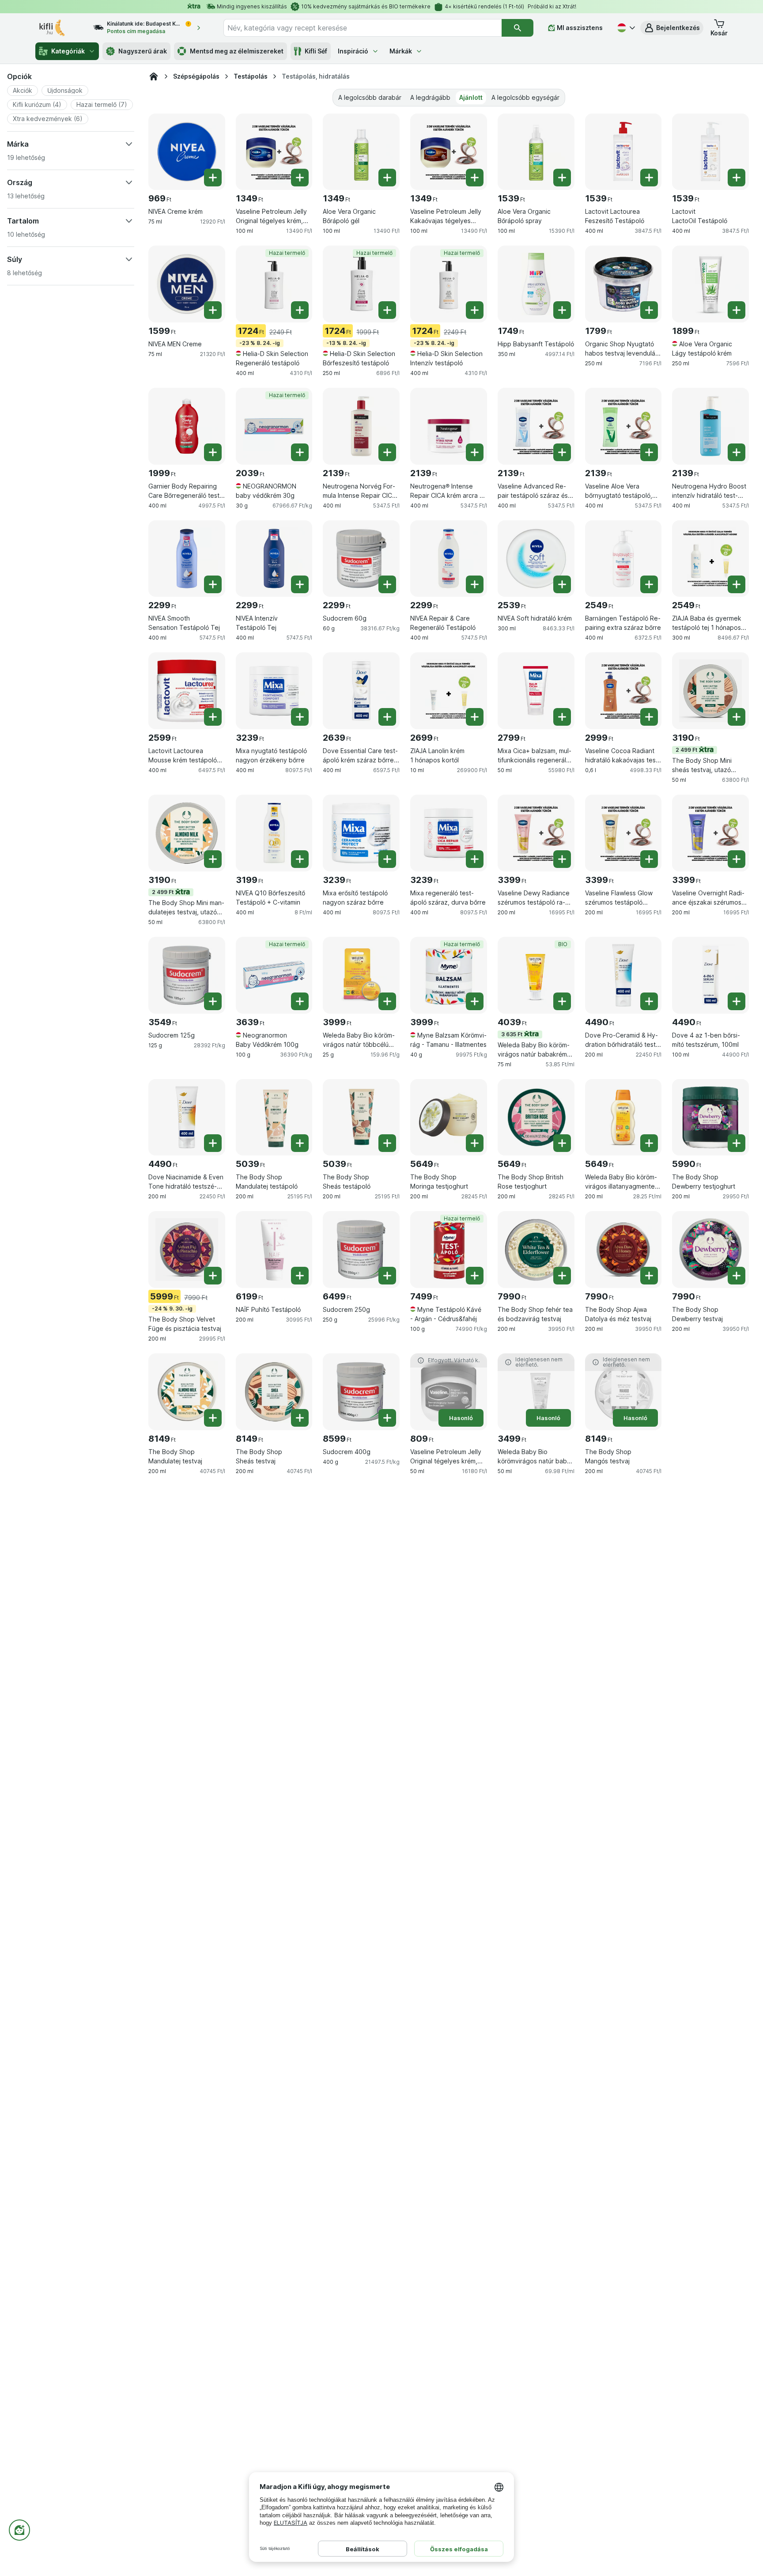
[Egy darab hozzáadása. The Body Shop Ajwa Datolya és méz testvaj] (649, 1276)
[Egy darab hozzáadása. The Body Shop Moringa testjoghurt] (475, 1143)
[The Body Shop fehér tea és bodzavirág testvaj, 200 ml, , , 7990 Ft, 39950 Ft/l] (536, 1250)
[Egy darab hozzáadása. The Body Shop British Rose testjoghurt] (562, 1143)
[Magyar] (625, 28)
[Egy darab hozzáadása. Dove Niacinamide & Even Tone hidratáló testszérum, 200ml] (213, 1143)
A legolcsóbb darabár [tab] (370, 97)
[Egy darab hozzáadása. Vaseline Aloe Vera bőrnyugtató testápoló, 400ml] (649, 452)
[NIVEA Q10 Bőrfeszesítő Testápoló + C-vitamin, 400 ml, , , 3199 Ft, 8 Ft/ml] (274, 833)
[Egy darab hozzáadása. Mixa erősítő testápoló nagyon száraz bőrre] (387, 859)
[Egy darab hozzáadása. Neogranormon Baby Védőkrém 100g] (300, 1001)
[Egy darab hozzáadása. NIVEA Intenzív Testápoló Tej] (300, 584)
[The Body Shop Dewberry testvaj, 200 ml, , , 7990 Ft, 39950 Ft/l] (710, 1250)
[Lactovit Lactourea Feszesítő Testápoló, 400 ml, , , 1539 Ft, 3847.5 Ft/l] (623, 152)
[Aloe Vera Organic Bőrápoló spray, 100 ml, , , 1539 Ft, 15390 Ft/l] (536, 152)
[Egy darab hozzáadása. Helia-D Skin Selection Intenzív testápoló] (475, 310)
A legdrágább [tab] (430, 97)
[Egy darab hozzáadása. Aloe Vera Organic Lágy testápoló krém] (737, 310)
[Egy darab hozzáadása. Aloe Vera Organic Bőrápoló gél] (387, 178)
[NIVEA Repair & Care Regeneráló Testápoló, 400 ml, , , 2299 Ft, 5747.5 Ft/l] (449, 559)
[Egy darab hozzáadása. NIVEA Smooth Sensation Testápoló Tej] (213, 584)
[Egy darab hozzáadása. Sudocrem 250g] (387, 1276)
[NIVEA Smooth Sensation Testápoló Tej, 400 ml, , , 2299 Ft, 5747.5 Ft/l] (187, 559)
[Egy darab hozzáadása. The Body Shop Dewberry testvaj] (737, 1276)
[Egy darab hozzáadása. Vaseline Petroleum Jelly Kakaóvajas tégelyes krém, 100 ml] (475, 178)
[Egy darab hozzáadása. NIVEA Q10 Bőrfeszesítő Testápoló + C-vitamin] (300, 859)
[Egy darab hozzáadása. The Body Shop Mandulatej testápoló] (300, 1143)
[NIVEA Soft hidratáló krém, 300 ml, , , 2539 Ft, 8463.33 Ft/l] (536, 559)
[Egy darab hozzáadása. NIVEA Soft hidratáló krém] (562, 584)
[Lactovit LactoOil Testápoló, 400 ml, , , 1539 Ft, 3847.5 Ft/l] (710, 152)
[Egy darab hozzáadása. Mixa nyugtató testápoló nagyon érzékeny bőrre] (300, 717)
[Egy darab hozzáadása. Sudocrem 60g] (387, 584)
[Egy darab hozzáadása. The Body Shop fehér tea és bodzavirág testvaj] (562, 1276)
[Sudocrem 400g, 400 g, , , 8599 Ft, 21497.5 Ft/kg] (361, 1392)
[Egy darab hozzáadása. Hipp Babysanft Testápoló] (562, 310)
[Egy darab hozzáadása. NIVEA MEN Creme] (213, 310)
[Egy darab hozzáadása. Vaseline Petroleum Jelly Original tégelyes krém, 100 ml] (300, 178)
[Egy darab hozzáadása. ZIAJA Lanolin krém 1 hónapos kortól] (475, 717)
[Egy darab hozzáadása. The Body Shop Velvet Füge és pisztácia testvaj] (213, 1276)
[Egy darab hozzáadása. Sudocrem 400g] (387, 1418)
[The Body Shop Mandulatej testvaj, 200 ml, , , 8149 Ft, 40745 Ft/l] (187, 1392)
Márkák (401, 51)
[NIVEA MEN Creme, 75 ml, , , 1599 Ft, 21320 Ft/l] (187, 284)
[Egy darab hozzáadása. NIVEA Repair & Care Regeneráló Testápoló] (475, 584)
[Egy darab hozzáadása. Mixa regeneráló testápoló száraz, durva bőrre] (475, 859)
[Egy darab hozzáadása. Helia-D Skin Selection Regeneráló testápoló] (300, 310)
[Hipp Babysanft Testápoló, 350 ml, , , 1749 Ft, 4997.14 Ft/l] (536, 284)
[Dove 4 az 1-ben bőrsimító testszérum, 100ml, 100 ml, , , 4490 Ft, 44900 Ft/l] (710, 975)
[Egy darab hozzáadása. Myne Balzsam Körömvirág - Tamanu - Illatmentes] (475, 1001)
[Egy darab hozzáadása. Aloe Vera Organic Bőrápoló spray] (562, 178)
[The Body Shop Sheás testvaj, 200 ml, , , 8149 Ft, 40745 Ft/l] (274, 1392)
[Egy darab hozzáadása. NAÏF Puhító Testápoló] (300, 1276)
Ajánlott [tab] (471, 97)
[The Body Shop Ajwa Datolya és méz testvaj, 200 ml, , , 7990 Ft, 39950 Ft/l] (623, 1250)
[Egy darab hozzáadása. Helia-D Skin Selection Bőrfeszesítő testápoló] (387, 310)
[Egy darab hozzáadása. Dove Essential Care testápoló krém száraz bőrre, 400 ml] (387, 717)
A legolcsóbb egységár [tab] (525, 97)
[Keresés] (517, 28)
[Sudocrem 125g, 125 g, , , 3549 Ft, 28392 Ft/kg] (187, 975)
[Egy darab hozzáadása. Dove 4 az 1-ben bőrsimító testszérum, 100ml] (737, 1001)
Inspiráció (353, 51)
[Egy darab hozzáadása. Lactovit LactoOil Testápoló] (737, 178)
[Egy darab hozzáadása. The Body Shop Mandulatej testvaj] (213, 1418)
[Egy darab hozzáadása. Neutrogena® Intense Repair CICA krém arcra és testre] (475, 452)
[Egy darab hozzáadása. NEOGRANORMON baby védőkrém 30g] (300, 452)
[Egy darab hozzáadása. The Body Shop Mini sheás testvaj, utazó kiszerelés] (737, 717)
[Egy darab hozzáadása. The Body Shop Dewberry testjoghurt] (737, 1143)
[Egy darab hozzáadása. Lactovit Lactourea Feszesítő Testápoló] (649, 178)
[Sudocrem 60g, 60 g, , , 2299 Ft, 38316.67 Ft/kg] (361, 559)
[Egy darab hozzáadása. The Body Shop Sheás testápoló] (387, 1143)
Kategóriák (68, 51)
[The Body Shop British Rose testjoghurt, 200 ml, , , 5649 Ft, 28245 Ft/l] (536, 1118)
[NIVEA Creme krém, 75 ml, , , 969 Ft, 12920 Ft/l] (187, 152)
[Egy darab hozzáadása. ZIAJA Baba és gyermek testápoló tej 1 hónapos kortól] (737, 584)
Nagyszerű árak (143, 51)
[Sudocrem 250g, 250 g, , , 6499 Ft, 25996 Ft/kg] (361, 1250)
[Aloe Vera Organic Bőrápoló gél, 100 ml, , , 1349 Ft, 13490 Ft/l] (361, 152)
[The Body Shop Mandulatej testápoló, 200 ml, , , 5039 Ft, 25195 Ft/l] (274, 1118)
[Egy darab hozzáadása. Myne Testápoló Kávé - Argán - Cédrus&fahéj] (475, 1276)
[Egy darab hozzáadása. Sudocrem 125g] (213, 1001)
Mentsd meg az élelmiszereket (237, 51)
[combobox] (363, 28)
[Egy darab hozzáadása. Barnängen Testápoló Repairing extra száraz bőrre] (649, 584)
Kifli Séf (316, 51)
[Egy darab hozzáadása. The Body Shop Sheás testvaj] (300, 1418)
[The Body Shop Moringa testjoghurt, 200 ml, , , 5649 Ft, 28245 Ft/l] (449, 1118)
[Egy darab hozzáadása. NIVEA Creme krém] (213, 178)
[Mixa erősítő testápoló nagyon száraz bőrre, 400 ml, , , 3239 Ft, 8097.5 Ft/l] (361, 833)
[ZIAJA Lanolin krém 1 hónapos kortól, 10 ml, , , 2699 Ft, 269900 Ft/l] (449, 691)
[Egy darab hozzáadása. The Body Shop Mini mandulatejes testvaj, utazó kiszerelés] (213, 859)
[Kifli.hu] (154, 76)
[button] (672, 28)
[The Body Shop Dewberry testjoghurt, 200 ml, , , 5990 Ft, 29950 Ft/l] (710, 1118)
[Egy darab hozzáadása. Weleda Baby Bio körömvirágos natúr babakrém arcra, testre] (562, 1001)
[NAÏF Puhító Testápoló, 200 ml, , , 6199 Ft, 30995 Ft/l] (274, 1250)
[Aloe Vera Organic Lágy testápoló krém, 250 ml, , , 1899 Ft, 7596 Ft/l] (710, 284)
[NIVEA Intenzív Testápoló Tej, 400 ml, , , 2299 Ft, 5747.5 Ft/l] (274, 559)
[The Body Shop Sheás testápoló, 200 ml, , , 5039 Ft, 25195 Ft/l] (361, 1118)
